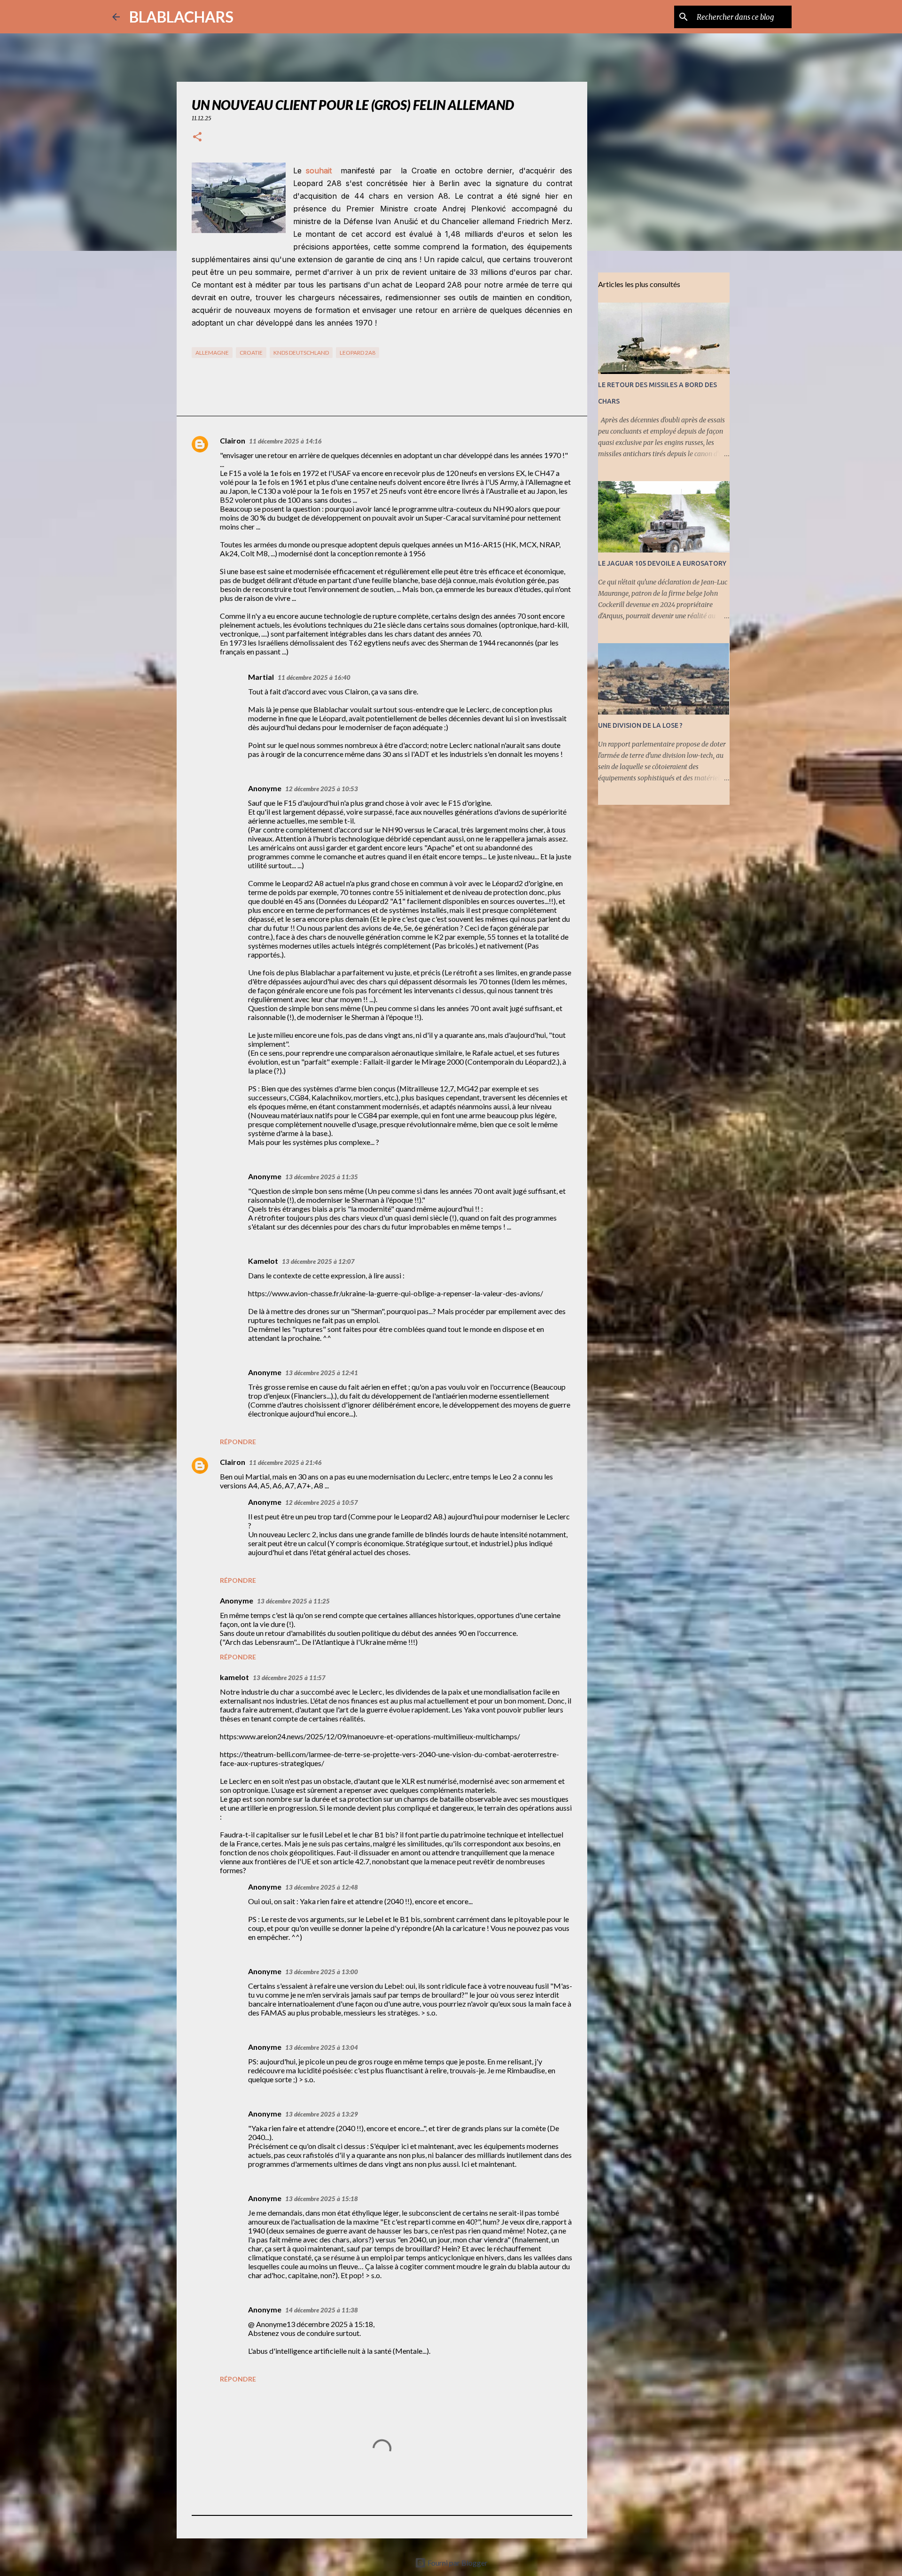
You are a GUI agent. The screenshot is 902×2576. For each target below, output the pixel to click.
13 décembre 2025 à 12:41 (322, 1373)
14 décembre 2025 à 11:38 (322, 2310)
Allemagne (212, 353)
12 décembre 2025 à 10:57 (322, 1502)
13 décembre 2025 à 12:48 (322, 1887)
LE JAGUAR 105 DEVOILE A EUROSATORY (662, 563)
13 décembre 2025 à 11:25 (293, 1601)
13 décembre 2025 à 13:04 (322, 2047)
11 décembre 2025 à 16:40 (314, 677)
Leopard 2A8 (358, 353)
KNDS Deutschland (301, 353)
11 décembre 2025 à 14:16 (285, 441)
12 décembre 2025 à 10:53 (322, 789)
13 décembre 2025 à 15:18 (322, 2199)
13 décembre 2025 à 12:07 (318, 1261)
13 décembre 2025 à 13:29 (322, 2114)
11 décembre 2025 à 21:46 (285, 1463)
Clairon (233, 440)
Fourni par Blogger (457, 2563)
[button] (197, 137)
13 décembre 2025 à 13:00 (322, 1972)
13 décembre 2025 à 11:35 (322, 1177)
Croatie (251, 353)
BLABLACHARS (181, 17)
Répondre (238, 1442)
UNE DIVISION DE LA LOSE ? (640, 725)
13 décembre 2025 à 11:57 (289, 1678)
